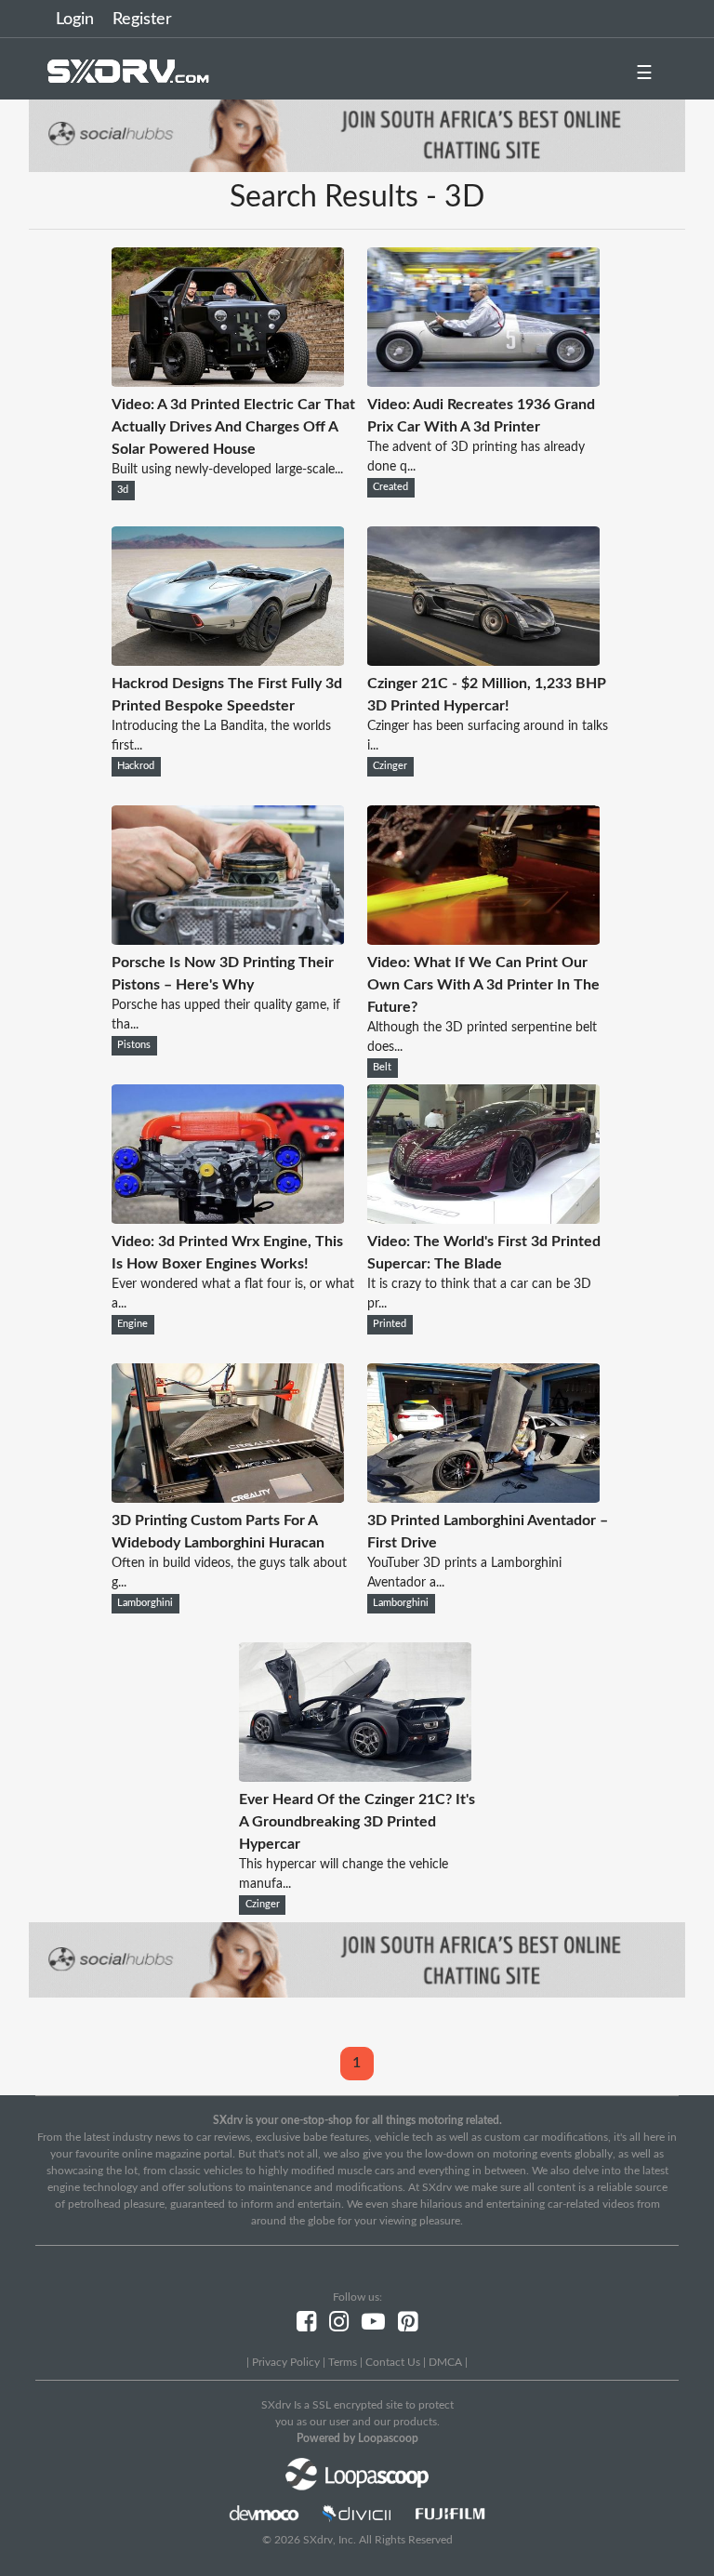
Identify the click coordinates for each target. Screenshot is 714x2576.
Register (142, 20)
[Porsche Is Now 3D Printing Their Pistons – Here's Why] (228, 940)
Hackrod (136, 766)
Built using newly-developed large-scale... (227, 470)
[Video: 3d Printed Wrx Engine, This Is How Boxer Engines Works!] (228, 1219)
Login (75, 20)
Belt (382, 1068)
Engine (132, 1324)
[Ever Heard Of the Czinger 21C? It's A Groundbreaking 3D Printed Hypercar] (355, 1777)
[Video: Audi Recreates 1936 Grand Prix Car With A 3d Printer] (483, 382)
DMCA (445, 2362)
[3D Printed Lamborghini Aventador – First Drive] (483, 1498)
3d (123, 490)
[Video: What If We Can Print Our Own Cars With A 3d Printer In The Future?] (483, 940)
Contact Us (393, 2362)
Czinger (390, 766)
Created (390, 487)
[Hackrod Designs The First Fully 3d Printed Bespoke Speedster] (228, 661)
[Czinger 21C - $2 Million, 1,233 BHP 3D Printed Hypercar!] (483, 661)
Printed (390, 1324)
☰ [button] (644, 73)
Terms (343, 2362)
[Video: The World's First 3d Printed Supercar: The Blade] (483, 1219)
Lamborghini (145, 1603)
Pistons (134, 1045)
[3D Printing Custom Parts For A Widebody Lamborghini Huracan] (228, 1498)
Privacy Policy (286, 2362)
